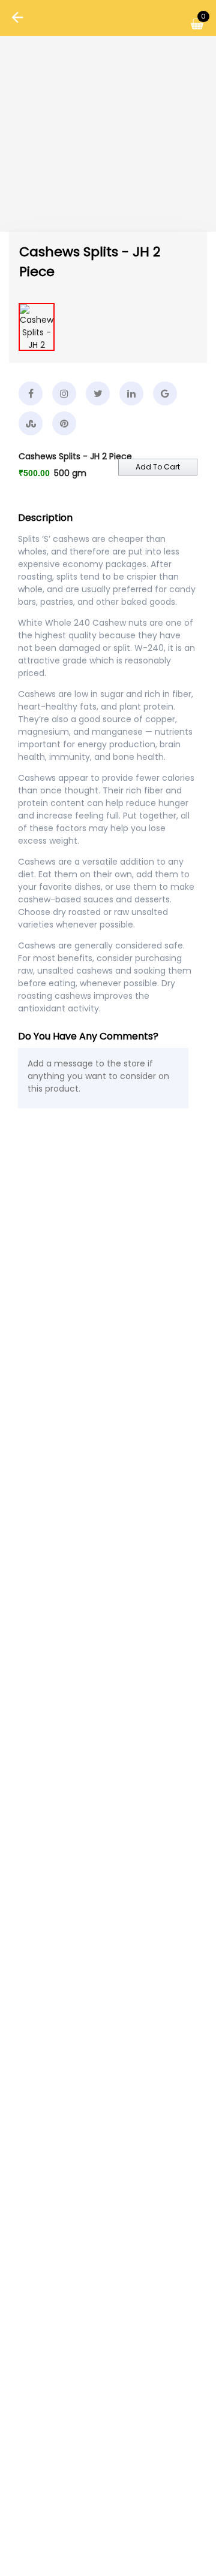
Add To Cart (158, 467)
